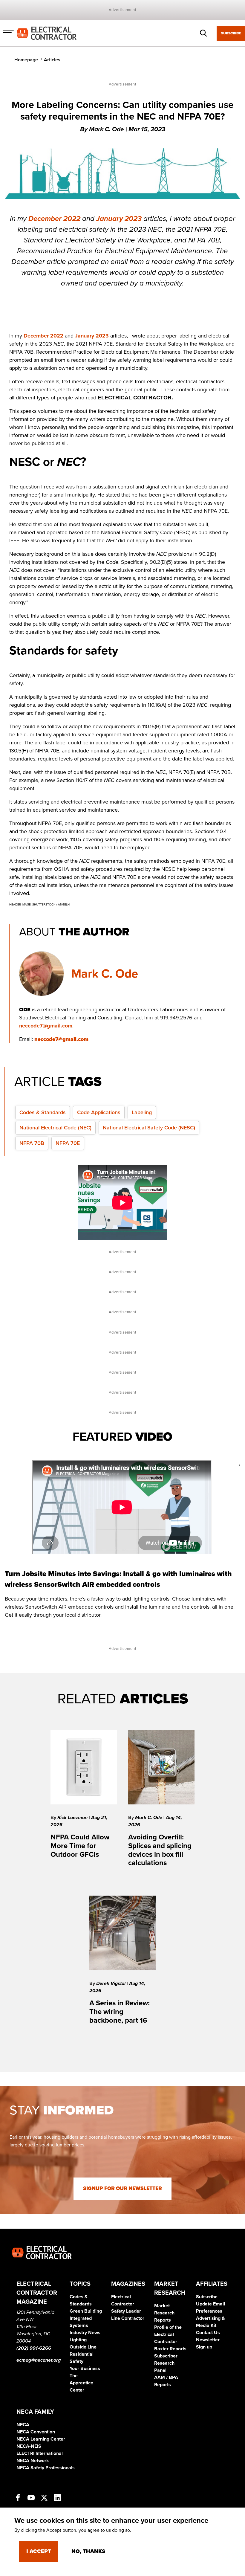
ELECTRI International (40, 2453)
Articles (52, 60)
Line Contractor (128, 2318)
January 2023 (119, 219)
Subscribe (231, 33)
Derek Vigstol (111, 1983)
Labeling (142, 1112)
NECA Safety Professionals (46, 2468)
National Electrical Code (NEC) (55, 1128)
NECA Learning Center (41, 2439)
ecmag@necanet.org (39, 2360)
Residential (82, 2354)
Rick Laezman (73, 1818)
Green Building (86, 2311)
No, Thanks (88, 2551)
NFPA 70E (68, 1143)
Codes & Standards (43, 1112)
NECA (23, 2425)
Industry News (85, 2333)
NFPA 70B (32, 1143)
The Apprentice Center (81, 2383)
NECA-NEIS (29, 2446)
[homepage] (47, 33)
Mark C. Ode (105, 974)
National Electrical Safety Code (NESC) (149, 1128)
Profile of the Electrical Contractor (168, 2334)
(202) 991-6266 (34, 2348)
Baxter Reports (170, 2349)
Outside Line (83, 2347)
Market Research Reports (164, 2313)
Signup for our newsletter (122, 2188)
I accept (39, 2551)
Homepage (26, 60)
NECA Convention (36, 2432)
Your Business (85, 2369)
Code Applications (99, 1112)
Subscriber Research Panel (166, 2363)
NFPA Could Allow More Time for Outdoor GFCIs (80, 1846)
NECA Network (33, 2461)
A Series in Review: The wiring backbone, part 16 (120, 2012)
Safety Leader (126, 2311)
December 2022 (54, 219)
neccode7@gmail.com (46, 1026)
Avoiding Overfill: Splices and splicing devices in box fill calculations (160, 1850)
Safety (76, 2361)
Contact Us (208, 2333)
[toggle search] (203, 33)
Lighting (78, 2340)
